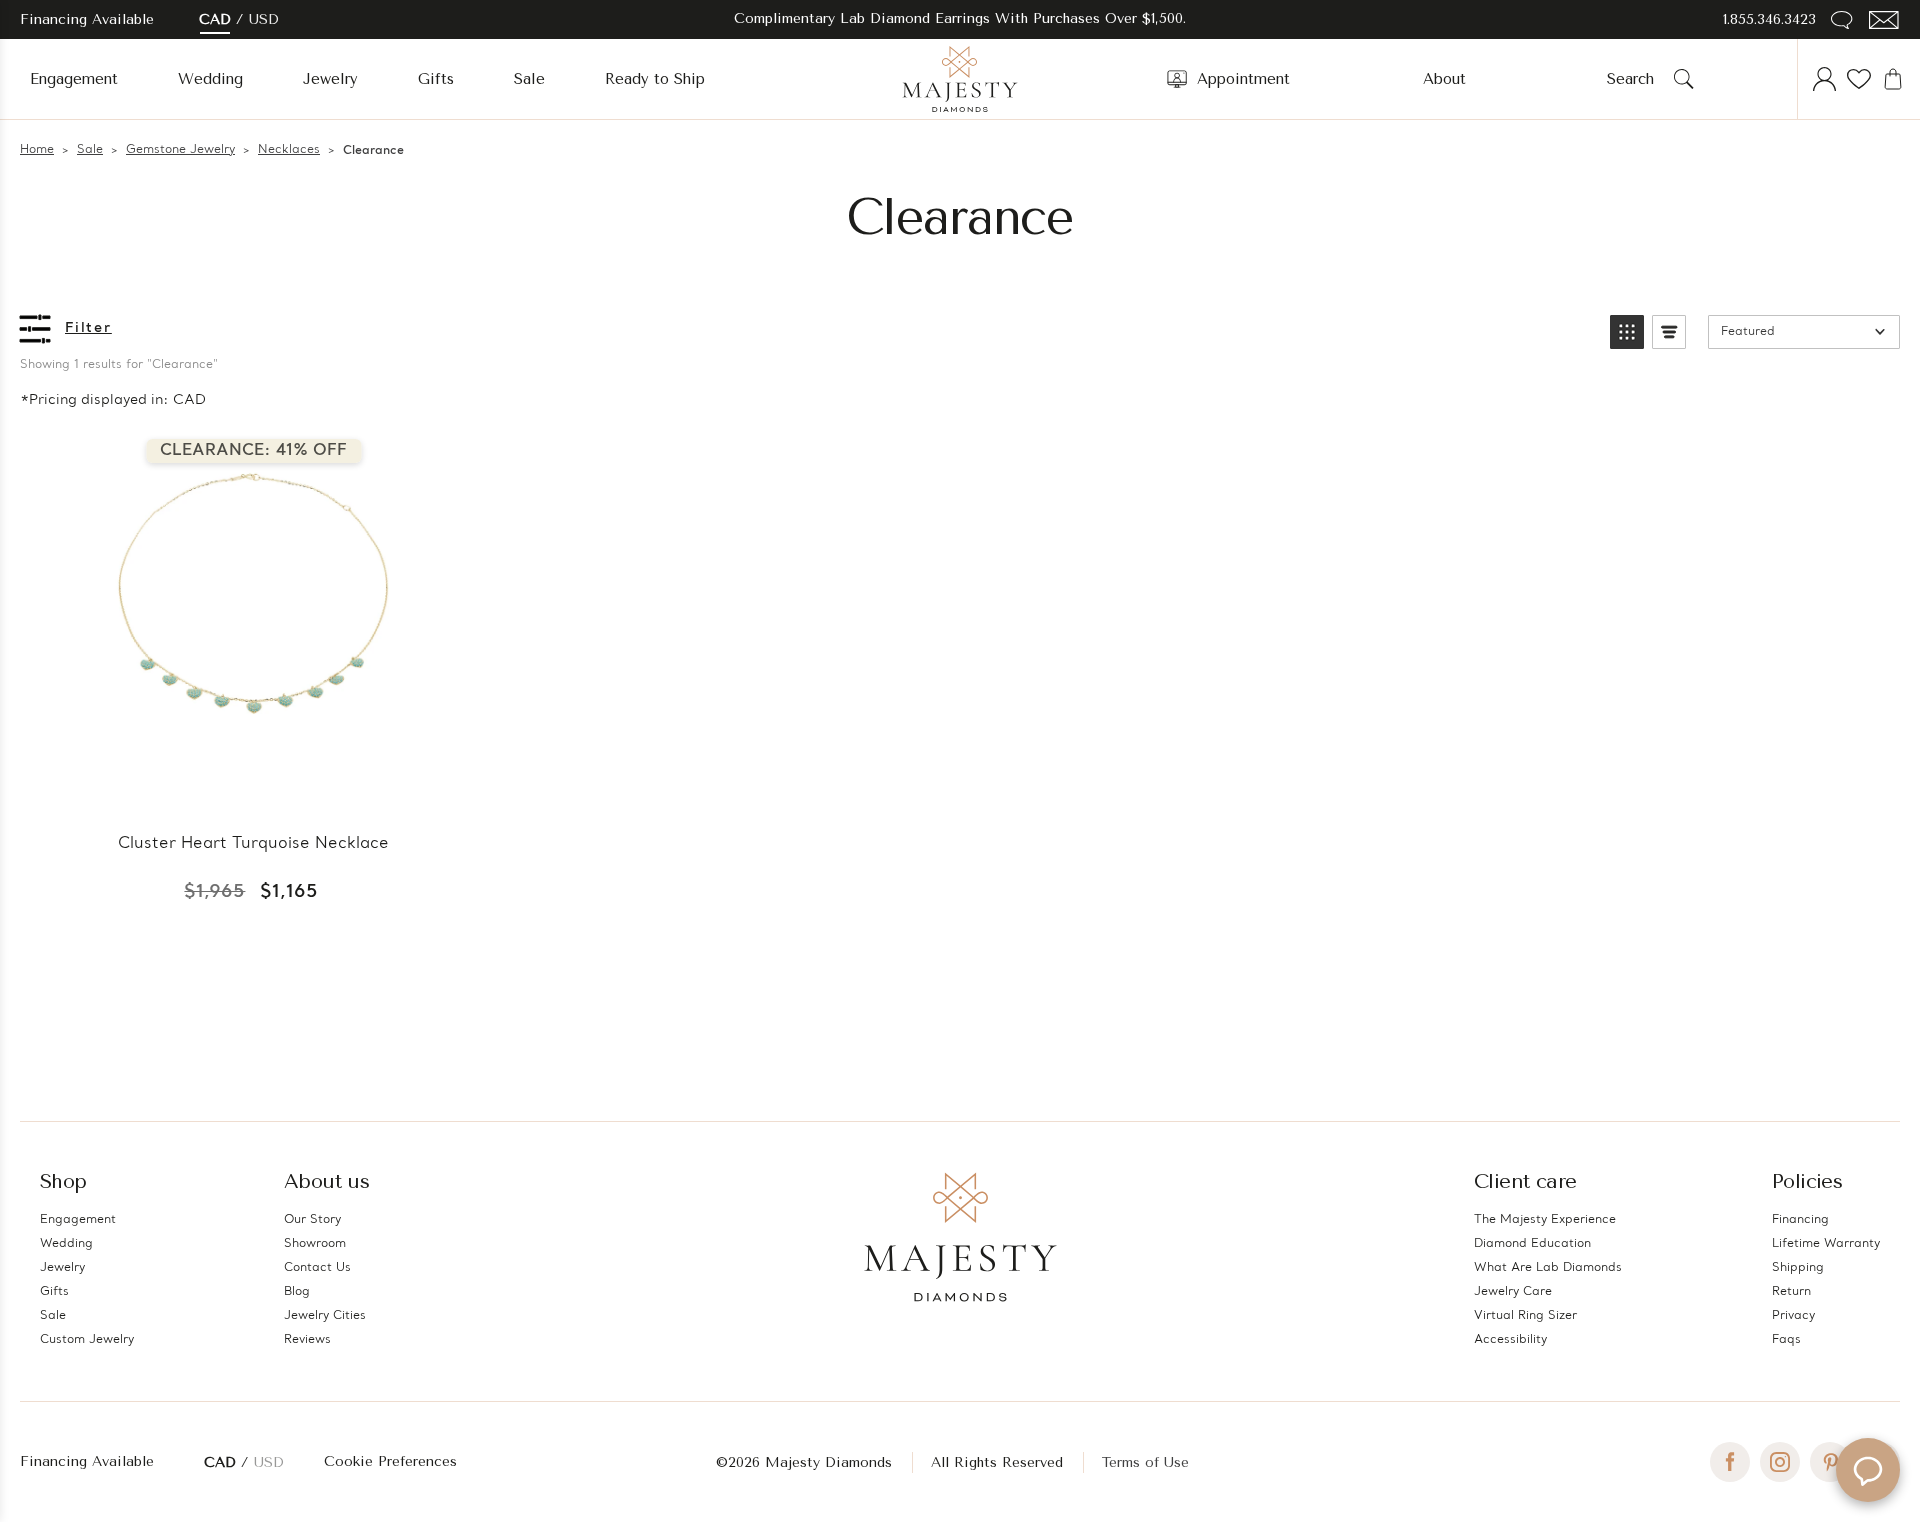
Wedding (210, 79)
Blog (297, 1292)
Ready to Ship (655, 79)
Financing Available (87, 1461)
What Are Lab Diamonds (1548, 1268)
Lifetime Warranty (1826, 1244)
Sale (529, 79)
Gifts (436, 79)
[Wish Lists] (1859, 79)
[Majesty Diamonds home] (960, 79)
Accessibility (1510, 1340)
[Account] (1825, 79)
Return (1791, 1292)
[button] (1627, 332)
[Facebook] (1730, 1462)
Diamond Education (1532, 1244)
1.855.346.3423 (1769, 19)
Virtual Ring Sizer (1525, 1316)
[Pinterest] (1830, 1462)
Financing (1800, 1220)
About (1444, 79)
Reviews (307, 1340)
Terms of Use (1145, 1462)
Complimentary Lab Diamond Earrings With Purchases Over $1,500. (960, 18)
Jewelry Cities (325, 1316)
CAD (215, 19)
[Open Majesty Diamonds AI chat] (1868, 1470)
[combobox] (1636, 79)
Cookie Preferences (390, 1461)
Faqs (1786, 1340)
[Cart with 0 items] (1893, 79)
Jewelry (330, 79)
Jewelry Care (1513, 1292)
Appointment (1243, 79)
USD (264, 19)
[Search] (1684, 79)
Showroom (315, 1244)
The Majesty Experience (1545, 1220)
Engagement (74, 79)
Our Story (312, 1220)
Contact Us (317, 1268)
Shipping (1798, 1268)
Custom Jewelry (87, 1340)
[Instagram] (1780, 1462)
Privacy (1793, 1316)
